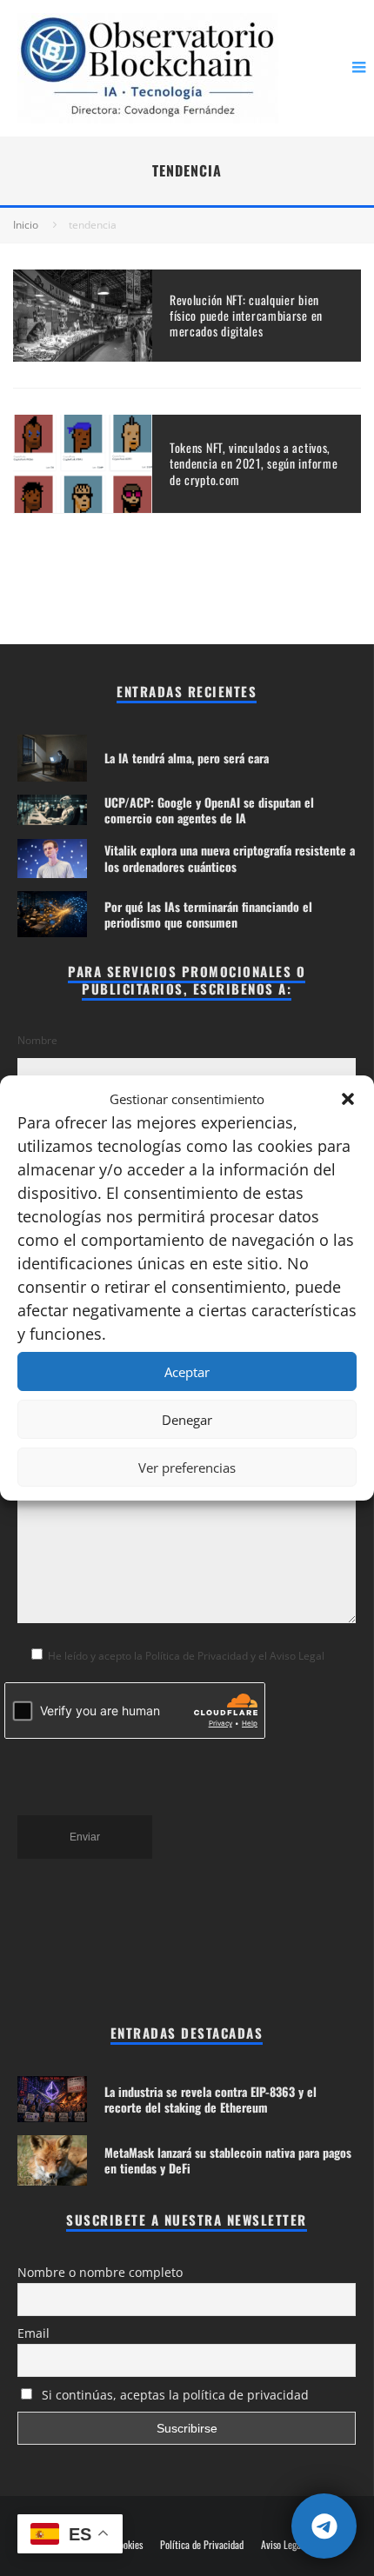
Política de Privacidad (202, 2545)
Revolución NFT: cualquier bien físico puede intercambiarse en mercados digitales (246, 315)
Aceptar (187, 1372)
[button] (348, 1099)
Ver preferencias (187, 1468)
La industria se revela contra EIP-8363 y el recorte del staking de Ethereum (210, 2099)
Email (33, 2333)
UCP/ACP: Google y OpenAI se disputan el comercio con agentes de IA (209, 810)
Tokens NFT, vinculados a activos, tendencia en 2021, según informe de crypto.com (254, 463)
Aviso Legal (282, 2545)
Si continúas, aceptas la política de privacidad (174, 2395)
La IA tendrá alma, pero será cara (187, 758)
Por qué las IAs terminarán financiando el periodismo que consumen (208, 914)
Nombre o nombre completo (100, 2272)
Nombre (37, 1040)
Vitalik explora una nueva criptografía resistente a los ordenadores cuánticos (230, 858)
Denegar (187, 1420)
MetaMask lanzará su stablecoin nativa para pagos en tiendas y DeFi (228, 2160)
